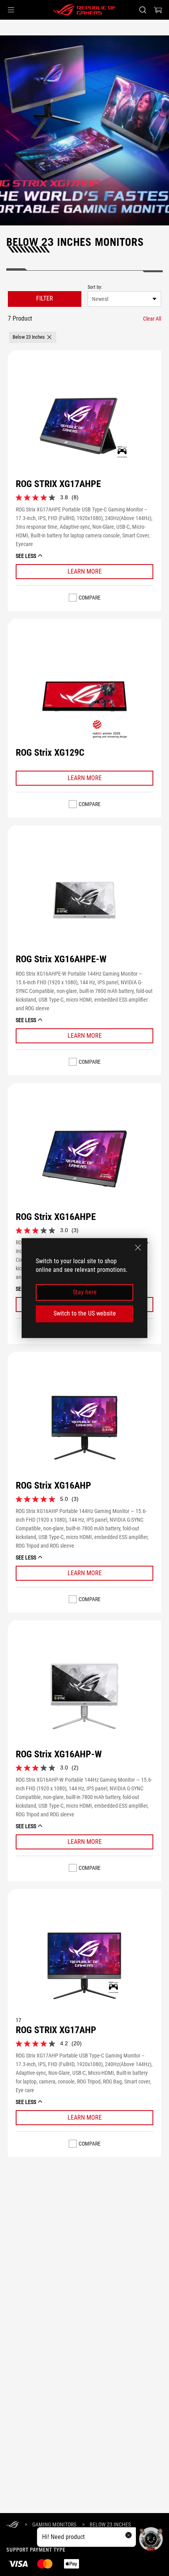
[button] (11, 10)
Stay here (85, 1292)
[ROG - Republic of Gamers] (84, 10)
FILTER (45, 298)
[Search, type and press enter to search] (142, 10)
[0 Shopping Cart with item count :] (158, 10)
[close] (138, 1247)
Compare (90, 598)
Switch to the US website (85, 1313)
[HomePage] (13, 2525)
